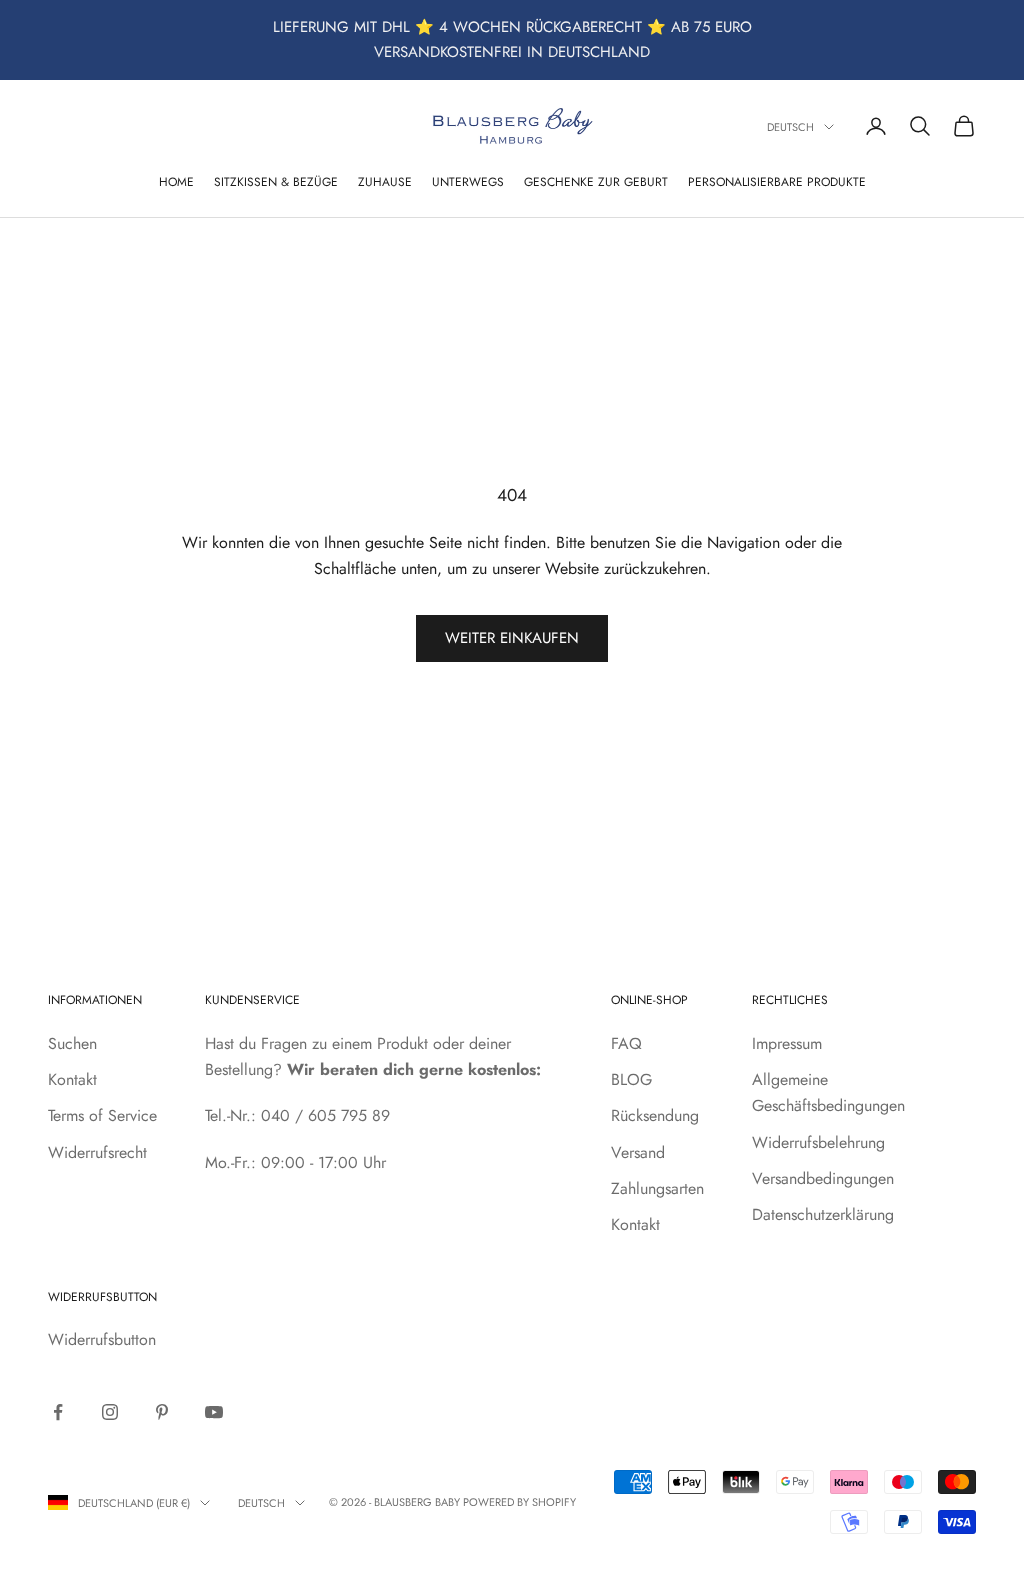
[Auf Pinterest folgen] (162, 1412)
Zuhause (385, 182)
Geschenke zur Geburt (596, 182)
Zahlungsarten (657, 1188)
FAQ (626, 1043)
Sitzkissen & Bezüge (276, 182)
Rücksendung (655, 1115)
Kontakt (72, 1079)
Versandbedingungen (823, 1178)
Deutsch (790, 127)
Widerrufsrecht (97, 1152)
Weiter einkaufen (512, 638)
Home (176, 182)
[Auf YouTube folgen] (214, 1412)
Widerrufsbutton (102, 1339)
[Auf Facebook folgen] (58, 1412)
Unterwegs (468, 182)
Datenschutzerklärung (823, 1214)
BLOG (631, 1079)
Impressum (787, 1043)
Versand (638, 1152)
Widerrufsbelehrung (818, 1142)
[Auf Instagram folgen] (110, 1412)
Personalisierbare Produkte (777, 182)
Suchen (72, 1043)
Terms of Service (102, 1115)
